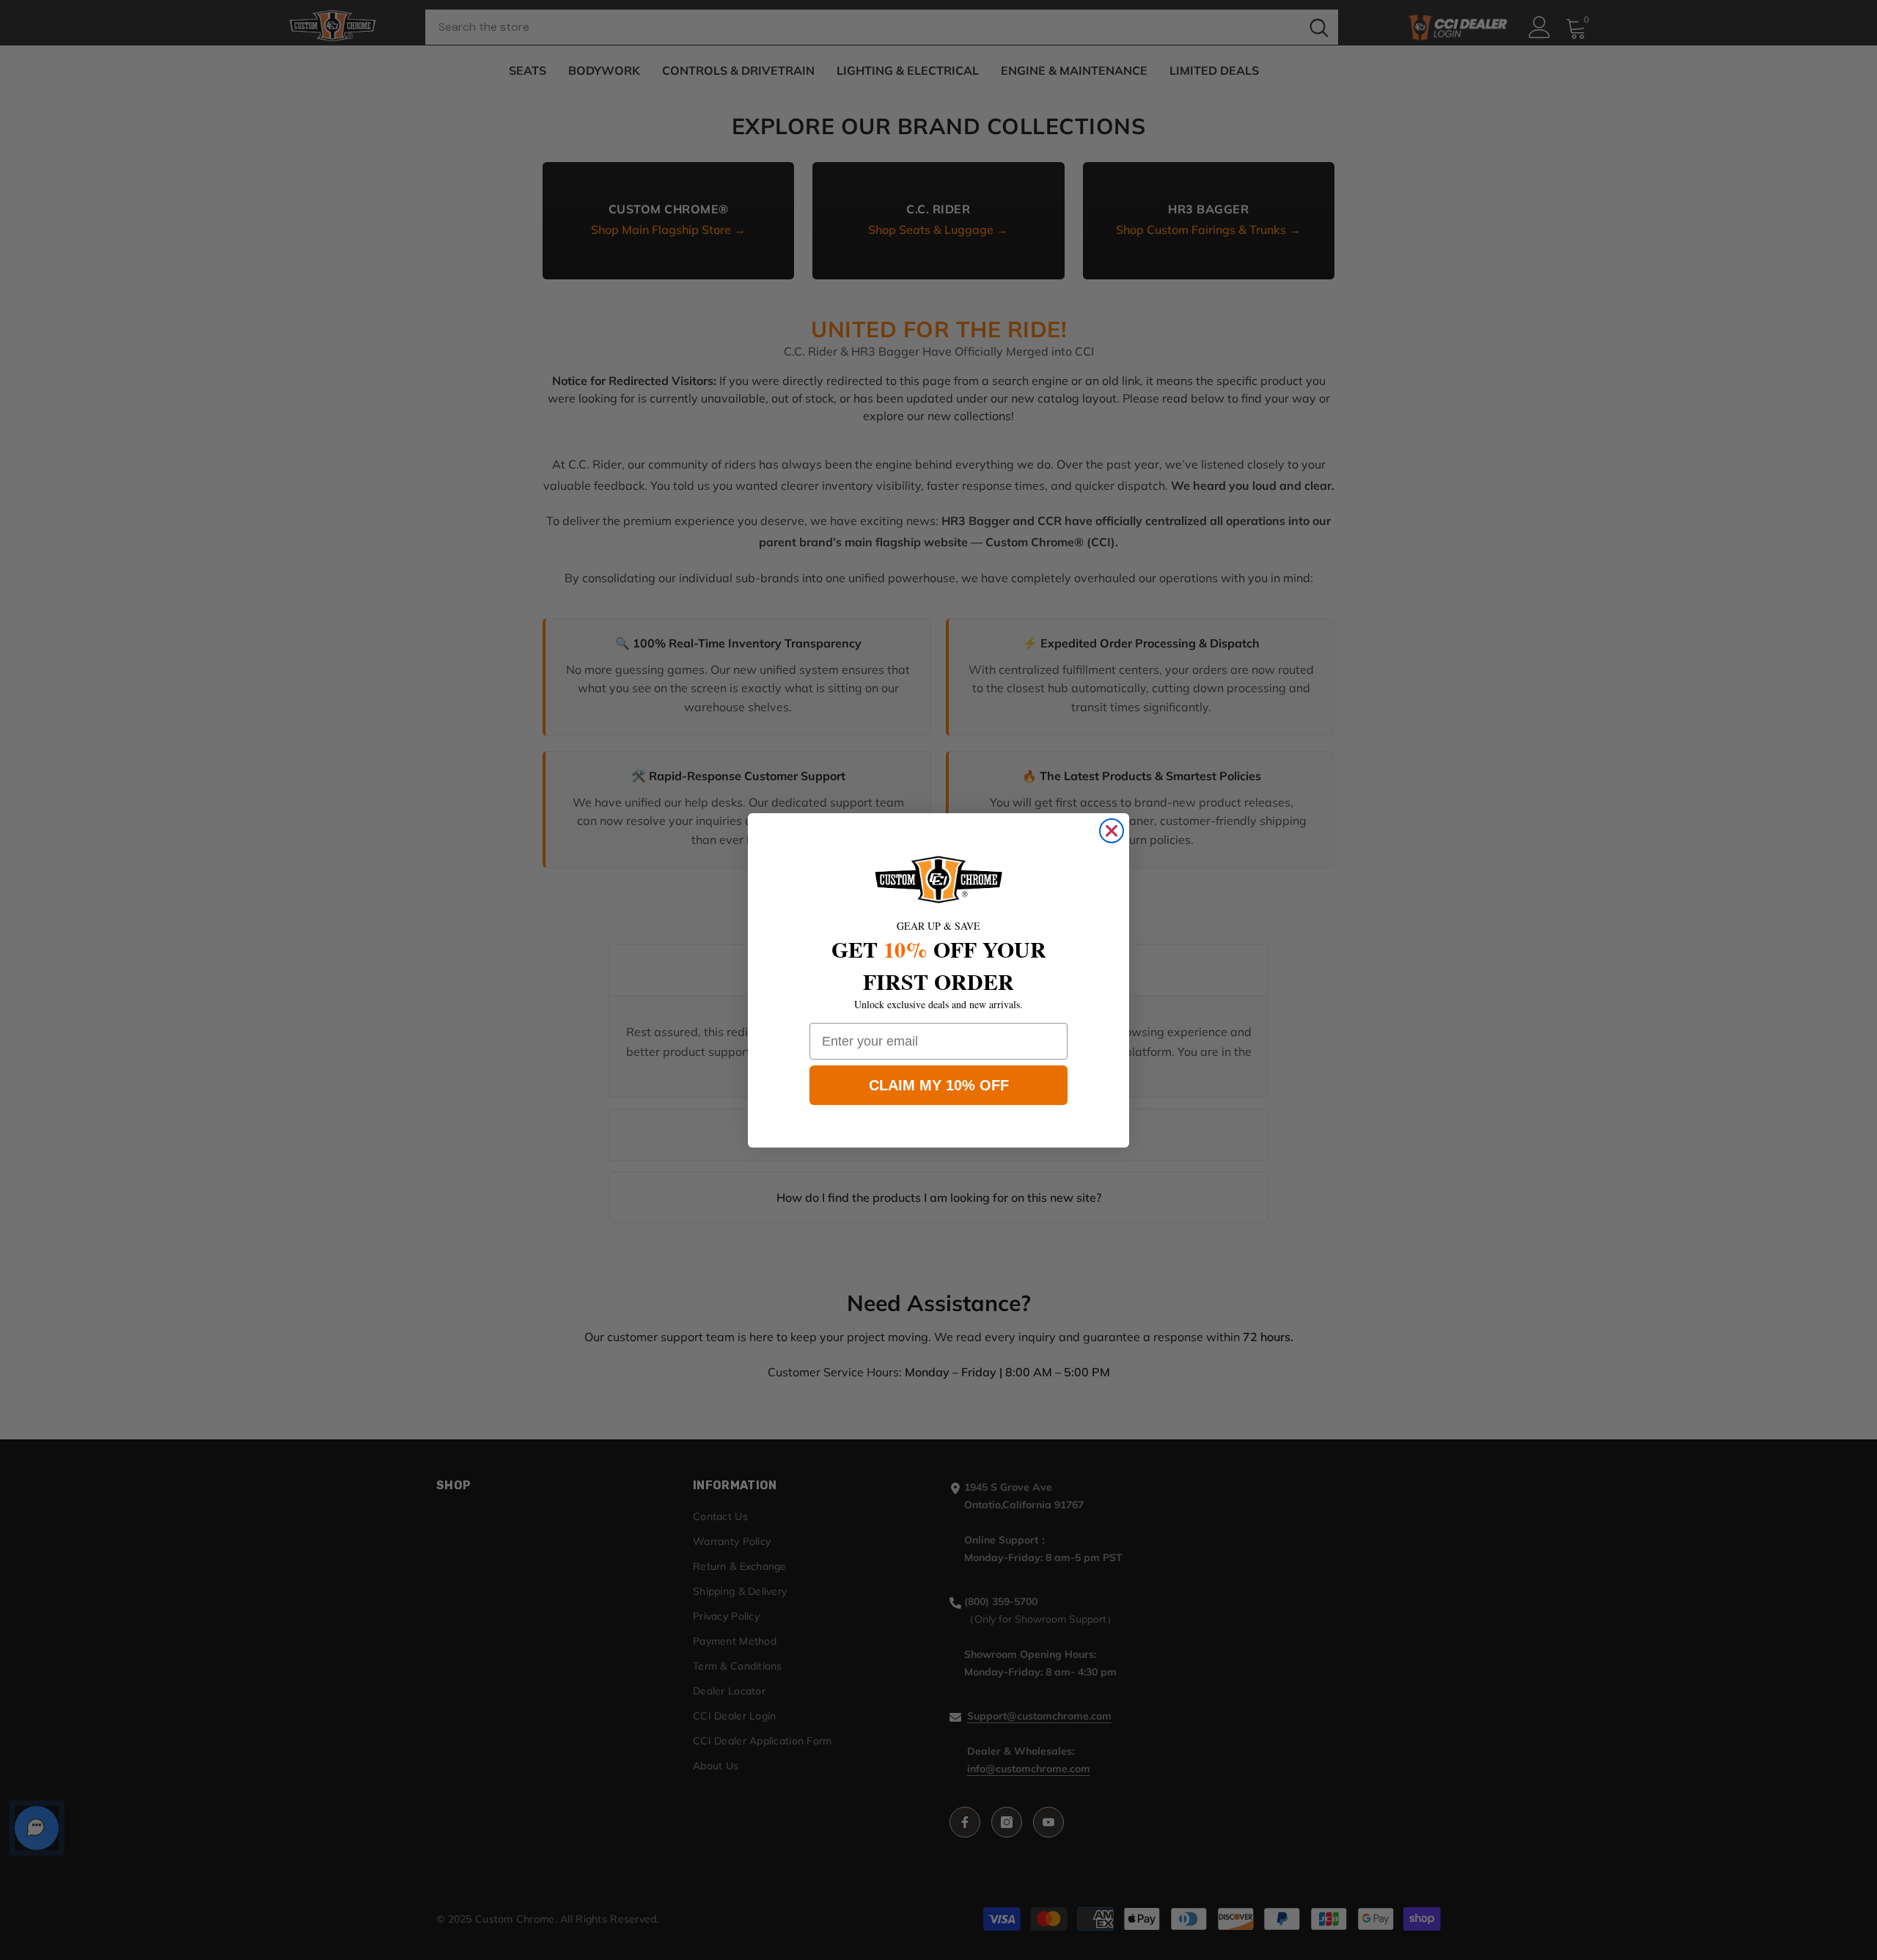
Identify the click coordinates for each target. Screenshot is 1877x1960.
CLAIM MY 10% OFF (939, 1085)
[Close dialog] (1112, 831)
